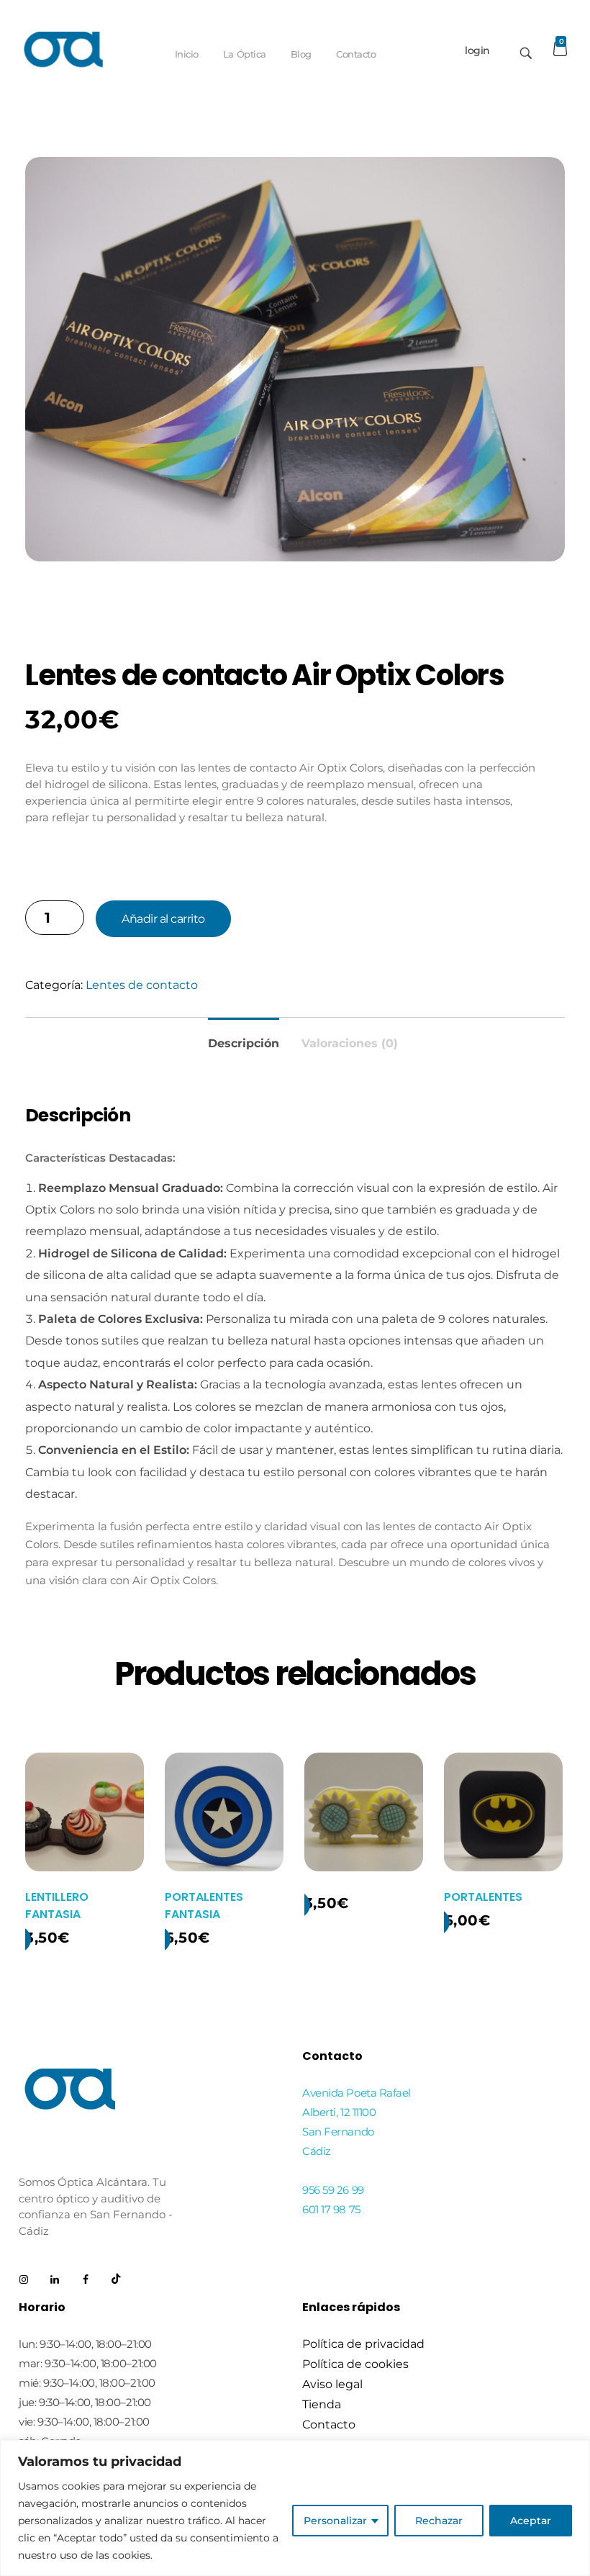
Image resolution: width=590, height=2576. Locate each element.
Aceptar (531, 2521)
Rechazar (439, 2521)
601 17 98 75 (331, 2209)
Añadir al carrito (163, 919)
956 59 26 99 (333, 2190)
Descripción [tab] (244, 1043)
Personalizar (335, 2521)
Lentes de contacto (142, 985)
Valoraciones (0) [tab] (350, 1043)
